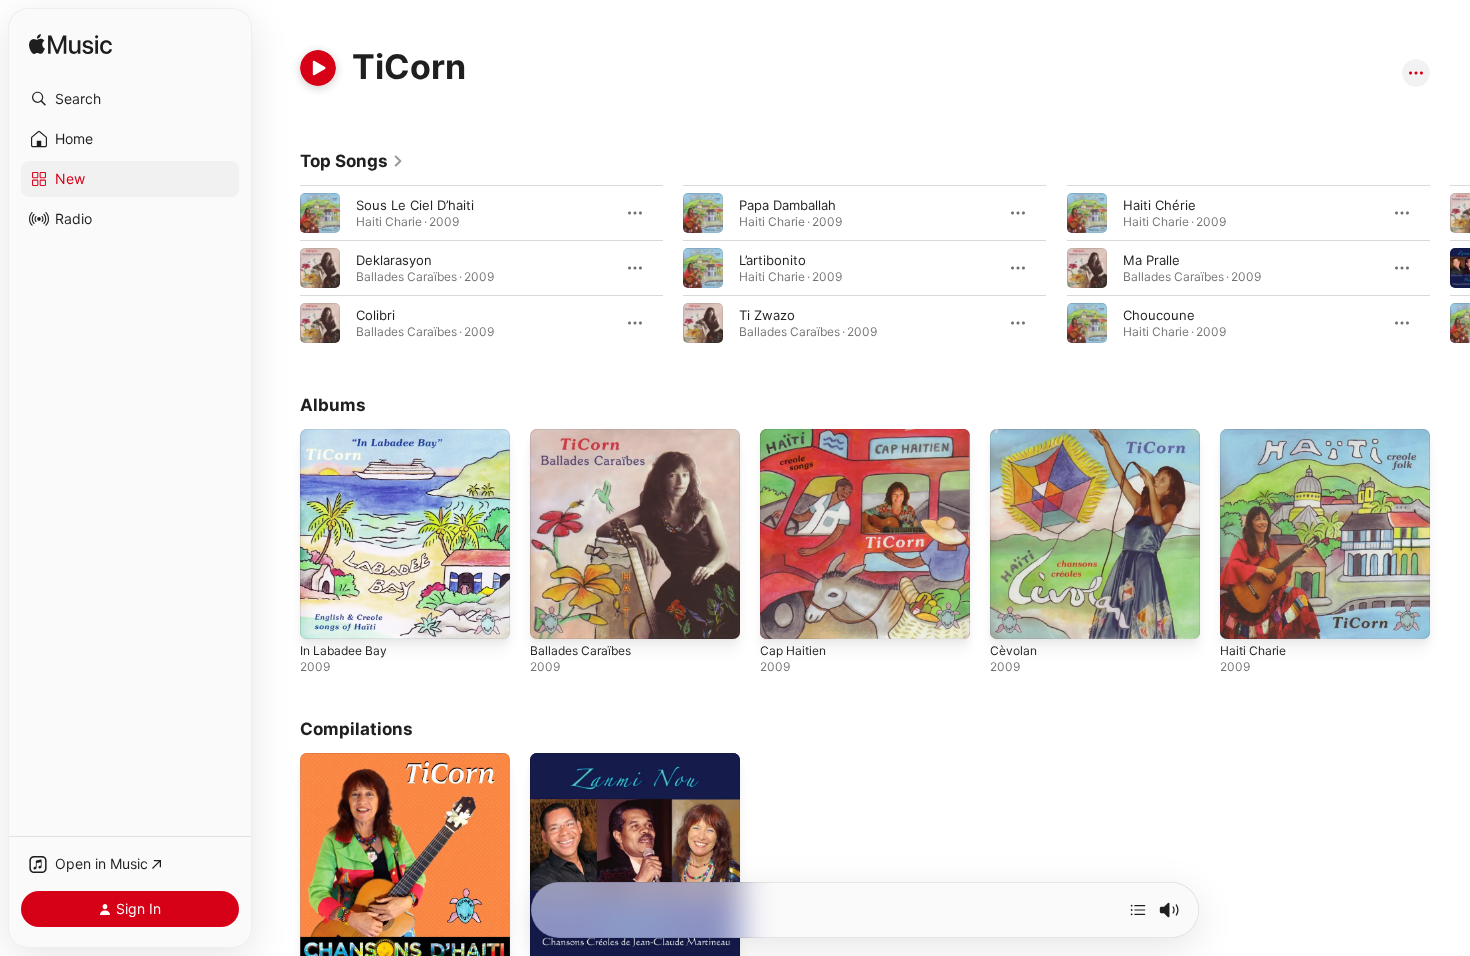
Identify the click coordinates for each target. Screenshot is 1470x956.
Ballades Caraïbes (585, 437)
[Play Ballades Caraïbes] (555, 614)
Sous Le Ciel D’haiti (415, 205)
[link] (352, 161)
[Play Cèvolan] (1015, 614)
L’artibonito (772, 260)
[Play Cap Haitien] (785, 614)
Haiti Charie (1256, 437)
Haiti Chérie (1159, 205)
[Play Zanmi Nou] (555, 938)
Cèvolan (1015, 437)
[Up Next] (1138, 910)
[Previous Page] (280, 268)
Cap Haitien (796, 437)
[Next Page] (1450, 268)
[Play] (318, 68)
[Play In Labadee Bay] (325, 614)
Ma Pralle (1151, 260)
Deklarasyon (394, 260)
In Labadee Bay (347, 437)
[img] (70, 45)
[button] (130, 99)
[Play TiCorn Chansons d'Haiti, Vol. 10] (325, 938)
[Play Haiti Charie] (1245, 614)
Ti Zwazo (767, 315)
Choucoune (1159, 315)
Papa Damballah (787, 205)
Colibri (375, 315)
